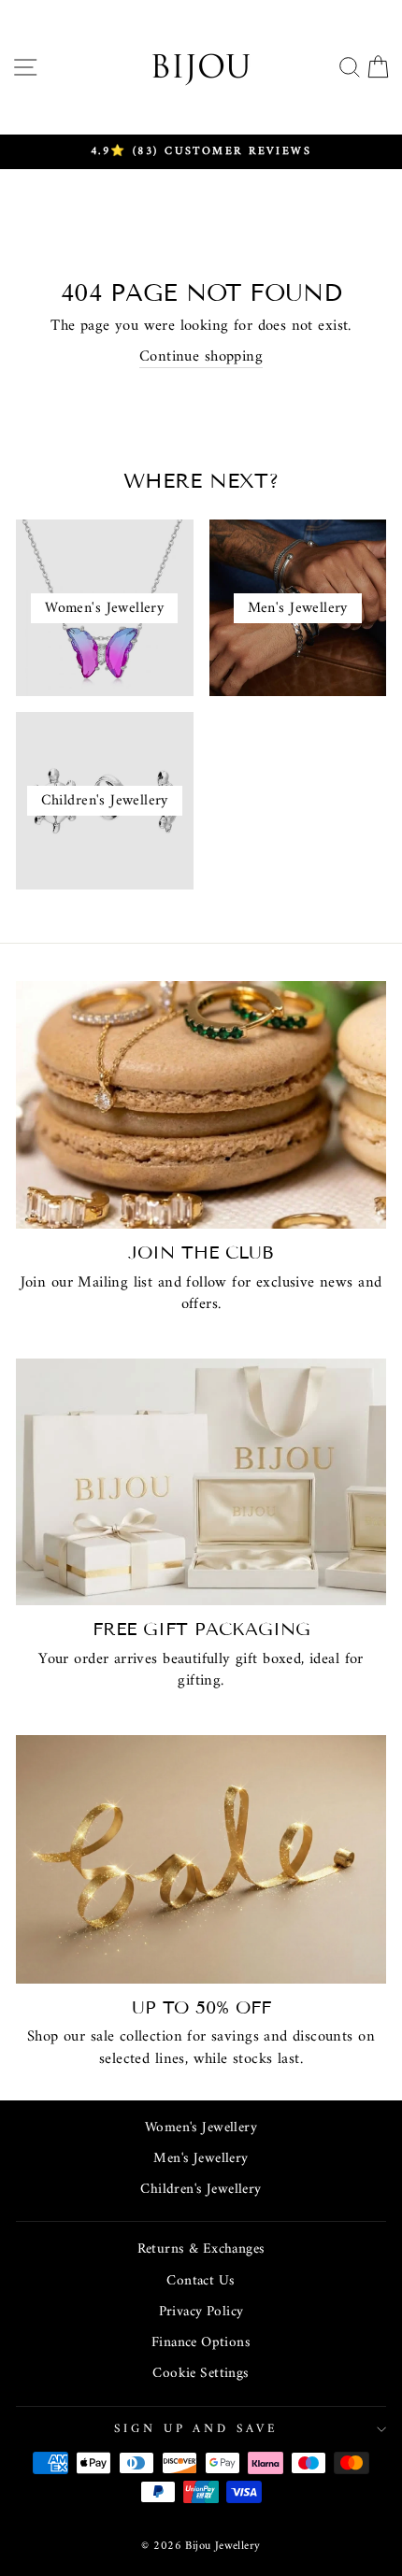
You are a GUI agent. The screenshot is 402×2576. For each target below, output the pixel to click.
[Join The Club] (201, 1105)
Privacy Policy (201, 2312)
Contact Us (201, 2281)
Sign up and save (197, 2429)
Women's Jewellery (201, 2128)
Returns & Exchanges (201, 2249)
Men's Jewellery (201, 2159)
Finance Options (201, 2343)
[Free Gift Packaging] (201, 1482)
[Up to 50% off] (201, 1859)
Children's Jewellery (201, 2190)
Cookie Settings (201, 2374)
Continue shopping (201, 357)
